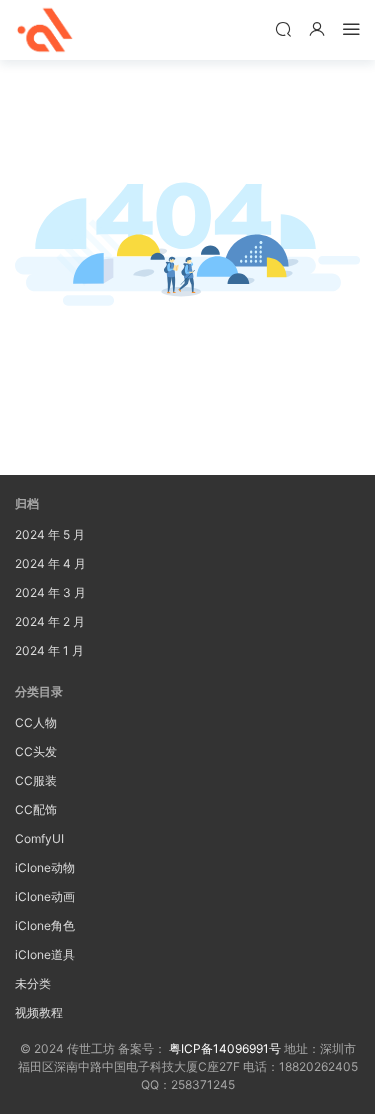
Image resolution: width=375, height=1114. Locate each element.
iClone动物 (45, 867)
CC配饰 (36, 809)
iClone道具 (45, 954)
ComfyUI (39, 838)
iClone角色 (45, 925)
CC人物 (36, 722)
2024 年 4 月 (50, 563)
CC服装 (36, 780)
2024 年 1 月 (49, 650)
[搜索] (283, 28)
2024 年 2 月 (50, 621)
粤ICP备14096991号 (225, 1048)
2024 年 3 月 (50, 592)
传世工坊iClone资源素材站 (45, 30)
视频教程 (39, 1012)
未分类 (33, 983)
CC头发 (36, 751)
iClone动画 (45, 896)
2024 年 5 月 (50, 534)
